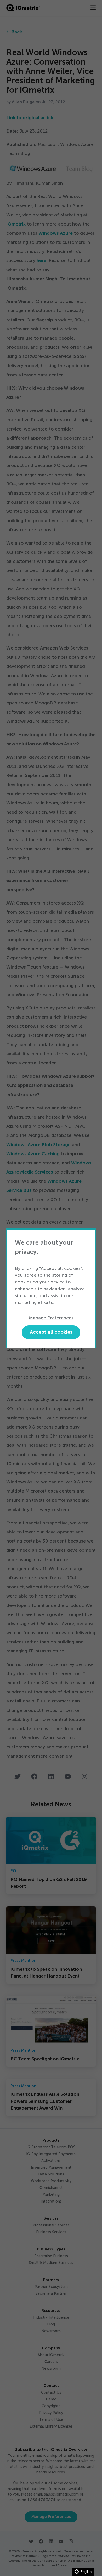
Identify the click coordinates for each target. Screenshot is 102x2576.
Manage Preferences (51, 1318)
